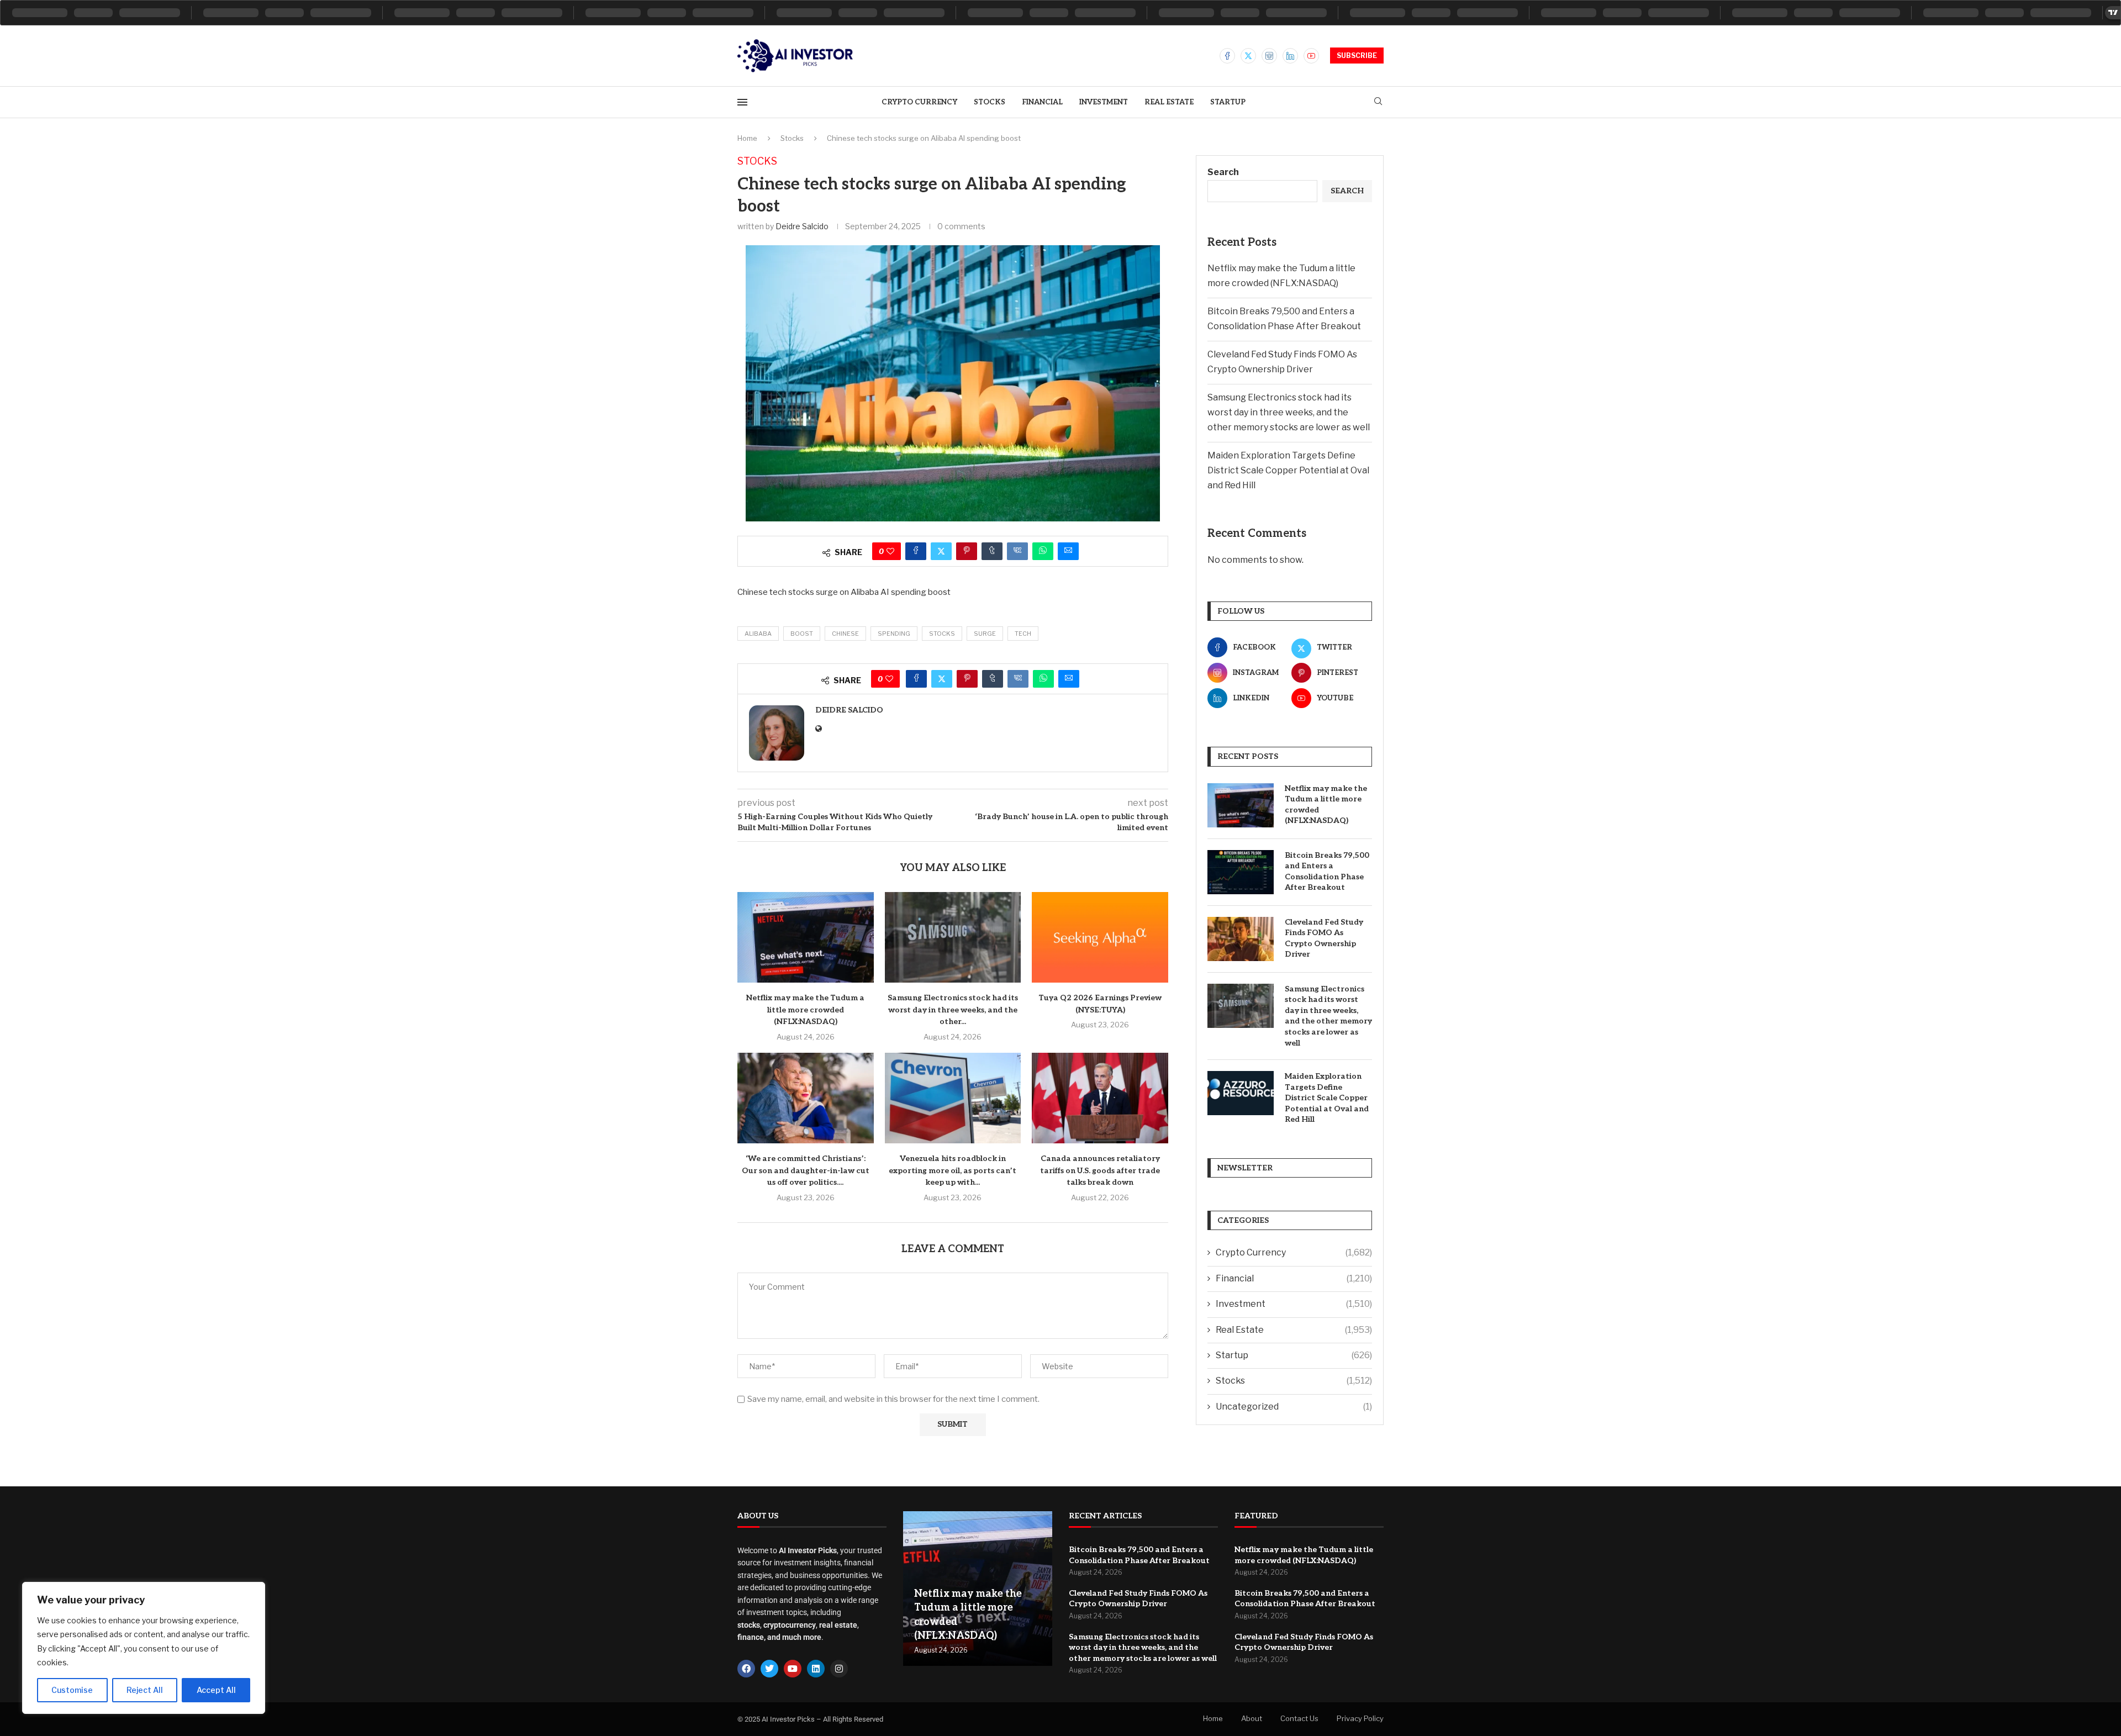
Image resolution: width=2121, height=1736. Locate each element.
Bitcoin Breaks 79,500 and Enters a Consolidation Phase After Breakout (1327, 872)
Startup (1228, 102)
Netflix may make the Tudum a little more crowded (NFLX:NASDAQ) (805, 1010)
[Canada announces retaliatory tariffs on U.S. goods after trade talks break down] (1100, 1098)
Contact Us (1299, 1718)
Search (1223, 172)
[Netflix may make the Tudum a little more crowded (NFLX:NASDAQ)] (806, 937)
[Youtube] (1311, 56)
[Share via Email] (1068, 551)
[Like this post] (890, 551)
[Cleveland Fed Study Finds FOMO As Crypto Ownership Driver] (1241, 939)
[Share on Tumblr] (992, 551)
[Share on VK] (1017, 551)
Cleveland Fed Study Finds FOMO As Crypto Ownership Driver (1324, 938)
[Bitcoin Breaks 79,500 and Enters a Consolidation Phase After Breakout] (1241, 872)
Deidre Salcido (802, 226)
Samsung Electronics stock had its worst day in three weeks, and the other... (953, 1010)
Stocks (990, 102)
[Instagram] (1269, 56)
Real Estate (1169, 102)
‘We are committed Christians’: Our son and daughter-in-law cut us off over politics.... (806, 1170)
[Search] (1378, 102)
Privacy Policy (1360, 1718)
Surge (985, 634)
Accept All (216, 1690)
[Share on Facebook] (916, 551)
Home (747, 138)
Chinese (845, 634)
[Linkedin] (1290, 56)
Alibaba (758, 634)
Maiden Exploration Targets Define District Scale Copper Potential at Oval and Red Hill (1288, 470)
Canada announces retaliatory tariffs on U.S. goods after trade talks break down (1100, 1170)
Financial (1042, 102)
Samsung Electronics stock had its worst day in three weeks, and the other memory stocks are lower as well (1289, 412)
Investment (1104, 102)
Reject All (145, 1690)
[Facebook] (1227, 56)
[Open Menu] (742, 102)
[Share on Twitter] (941, 551)
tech (1023, 634)
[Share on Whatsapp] (1043, 551)
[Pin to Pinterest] (967, 551)
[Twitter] (1248, 56)
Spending (894, 634)
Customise (72, 1690)
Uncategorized (1294, 1407)
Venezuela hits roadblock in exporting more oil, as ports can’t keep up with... (953, 1170)
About (1252, 1718)
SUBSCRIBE (1357, 56)
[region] (144, 1648)
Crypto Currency (919, 102)
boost (802, 634)
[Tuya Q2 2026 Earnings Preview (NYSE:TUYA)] (1100, 937)
